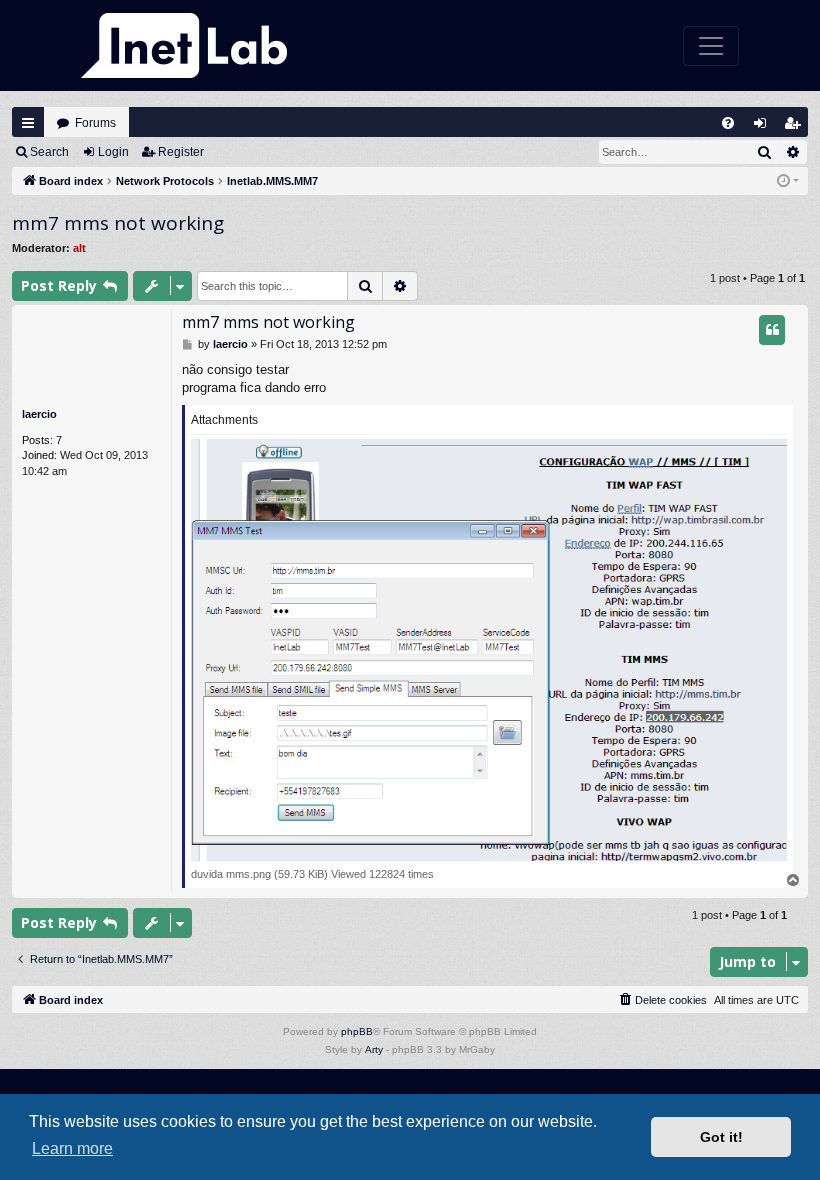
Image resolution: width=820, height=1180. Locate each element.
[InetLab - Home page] (184, 45)
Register (181, 152)
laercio (39, 414)
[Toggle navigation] (711, 46)
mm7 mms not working (118, 223)
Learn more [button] (72, 1148)
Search (49, 152)
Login (113, 152)
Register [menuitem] (796, 127)
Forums (95, 123)
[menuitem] (728, 123)
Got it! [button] (721, 1137)
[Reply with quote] (772, 330)
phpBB (357, 1031)
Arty (374, 1049)
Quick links (28, 123)
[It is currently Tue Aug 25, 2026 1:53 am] (788, 181)
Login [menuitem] (764, 127)
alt (79, 248)
